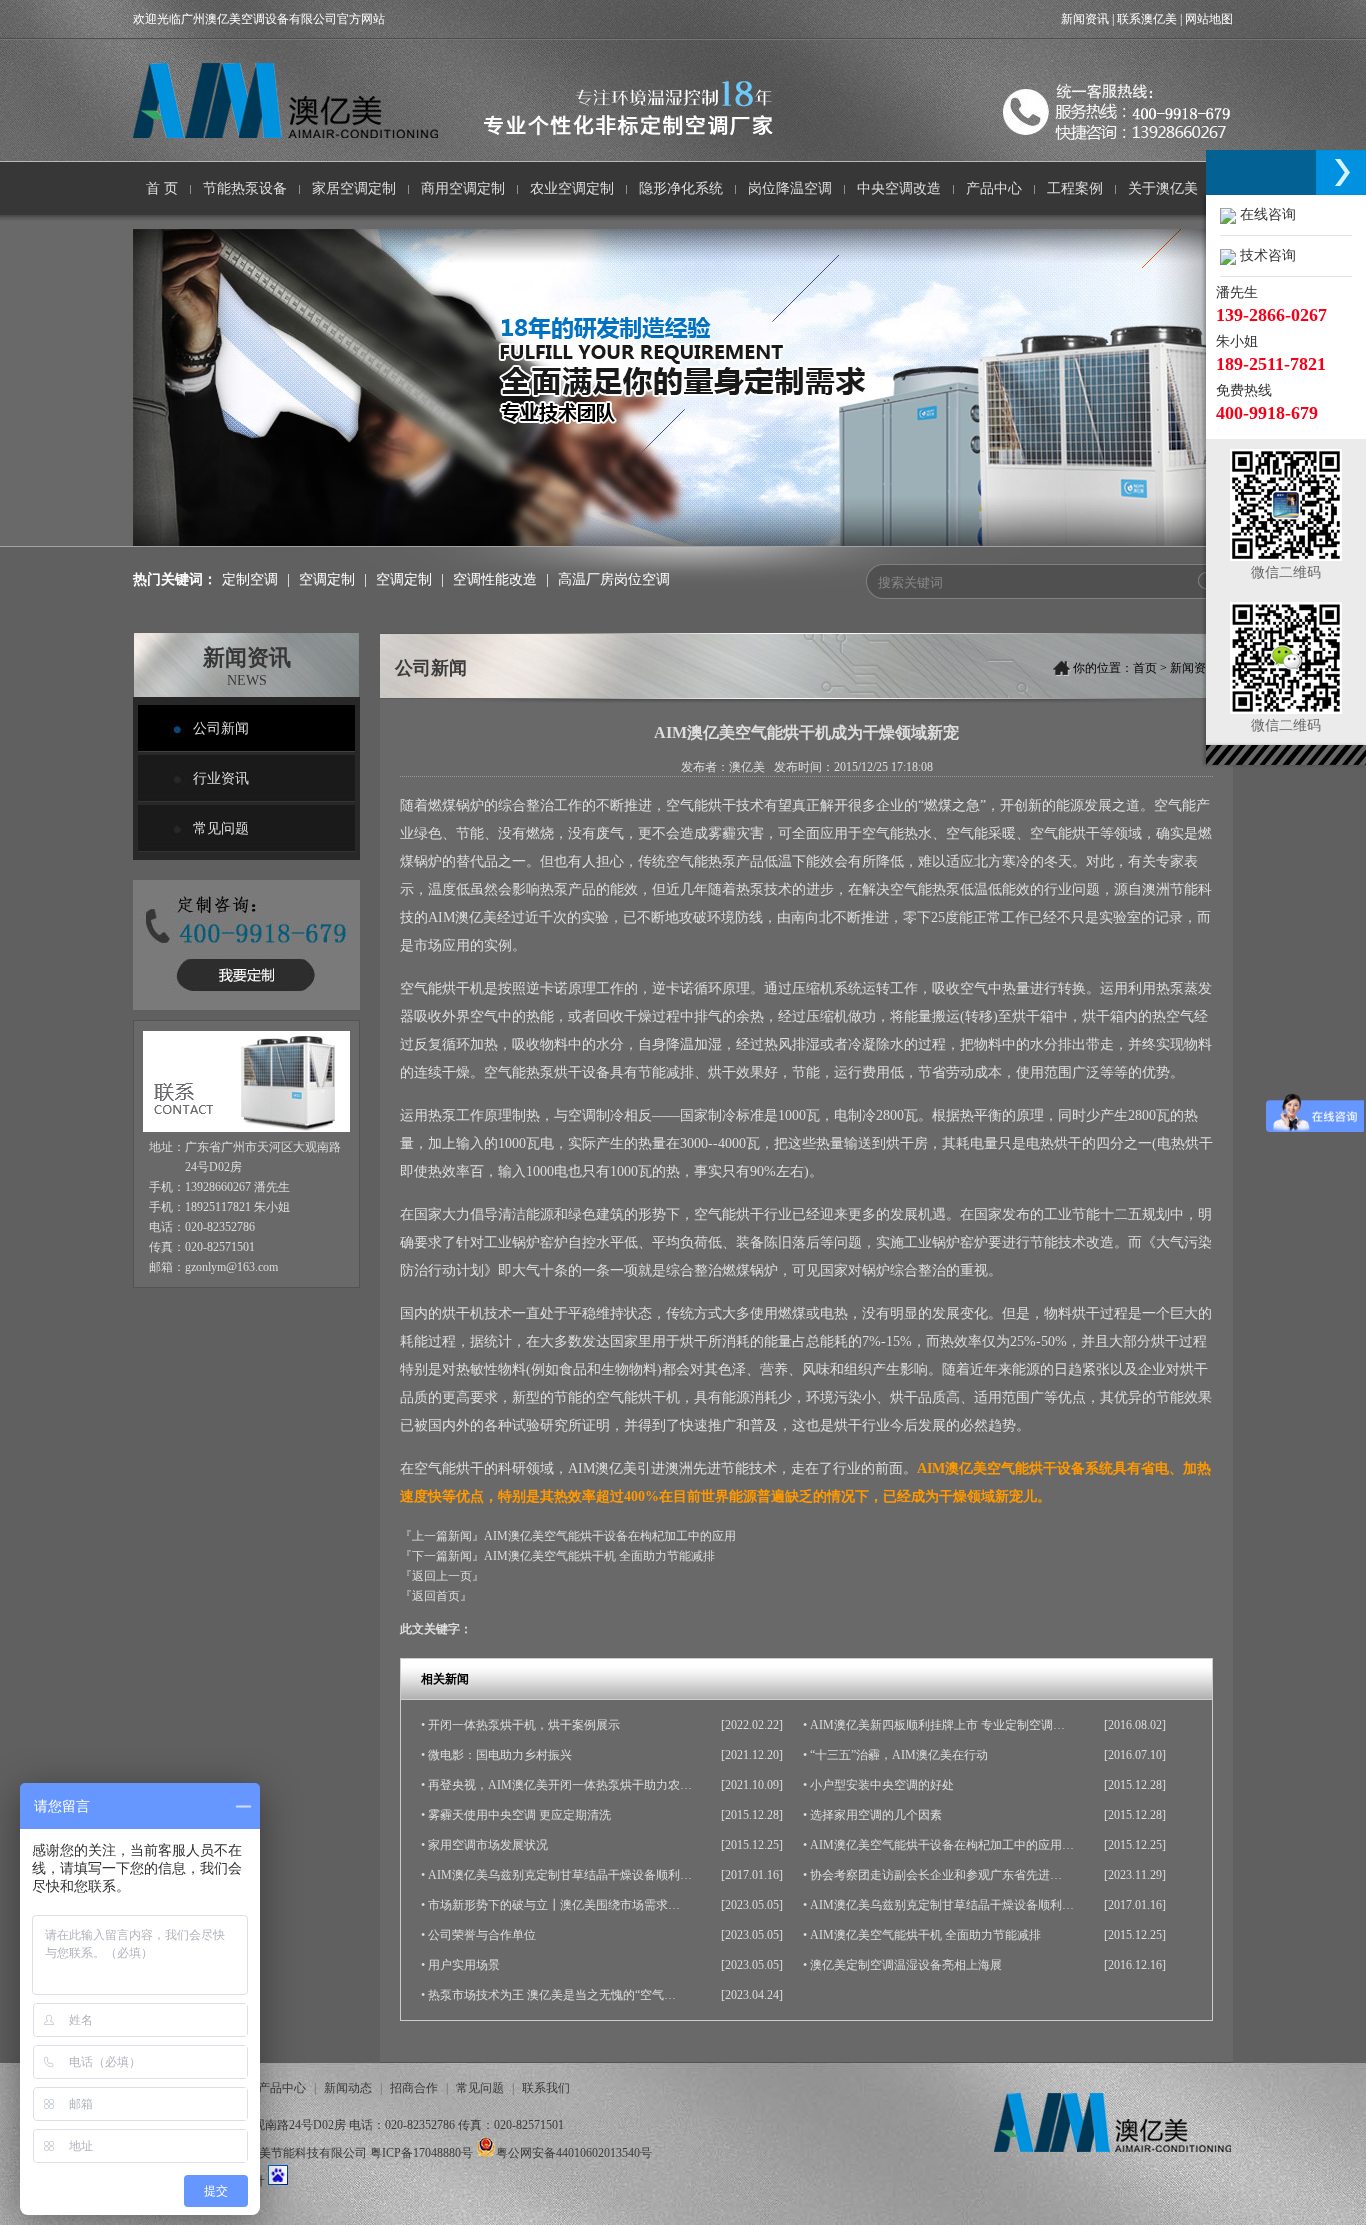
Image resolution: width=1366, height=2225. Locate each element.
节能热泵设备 (245, 188)
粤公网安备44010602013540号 (574, 2153)
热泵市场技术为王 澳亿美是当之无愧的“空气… (552, 1995)
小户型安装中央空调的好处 (882, 1785)
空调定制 (327, 579)
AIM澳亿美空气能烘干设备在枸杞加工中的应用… (942, 1845)
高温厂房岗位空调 (614, 579)
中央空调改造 (899, 188)
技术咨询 (1266, 255)
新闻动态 (348, 2088)
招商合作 (414, 2088)
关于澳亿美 (1163, 188)
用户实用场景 (464, 1965)
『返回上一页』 (442, 1576)
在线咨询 (1266, 214)
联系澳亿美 (1147, 19)
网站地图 (1209, 19)
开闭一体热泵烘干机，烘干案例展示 (524, 1725)
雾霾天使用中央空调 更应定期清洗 (519, 1815)
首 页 (162, 188)
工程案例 (1075, 188)
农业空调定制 (572, 188)
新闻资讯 (1085, 19)
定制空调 (250, 579)
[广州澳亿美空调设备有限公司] (480, 134)
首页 (1145, 668)
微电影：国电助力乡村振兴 (500, 1755)
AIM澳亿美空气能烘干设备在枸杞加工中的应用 (610, 1536)
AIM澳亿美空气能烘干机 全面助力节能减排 (599, 1556)
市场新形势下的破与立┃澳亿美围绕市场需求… (554, 1905)
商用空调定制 (463, 188)
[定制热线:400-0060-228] (246, 1016)
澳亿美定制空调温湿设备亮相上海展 (906, 1965)
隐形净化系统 (681, 188)
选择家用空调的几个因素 (876, 1815)
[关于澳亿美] (683, 542)
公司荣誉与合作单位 (482, 1935)
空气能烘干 (701, 805)
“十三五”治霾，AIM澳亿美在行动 (899, 1755)
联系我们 (546, 2088)
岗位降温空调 (790, 188)
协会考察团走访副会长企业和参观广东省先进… (936, 1875)
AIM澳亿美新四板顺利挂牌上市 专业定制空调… (937, 1725)
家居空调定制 (354, 188)
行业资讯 (221, 778)
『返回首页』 (436, 1596)
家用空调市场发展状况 (488, 1845)
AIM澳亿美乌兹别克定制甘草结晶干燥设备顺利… (560, 1875)
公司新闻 (221, 728)
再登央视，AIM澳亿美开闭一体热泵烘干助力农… (560, 1785)
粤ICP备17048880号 (421, 2153)
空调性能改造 (495, 579)
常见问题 (221, 828)
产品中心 (994, 188)
